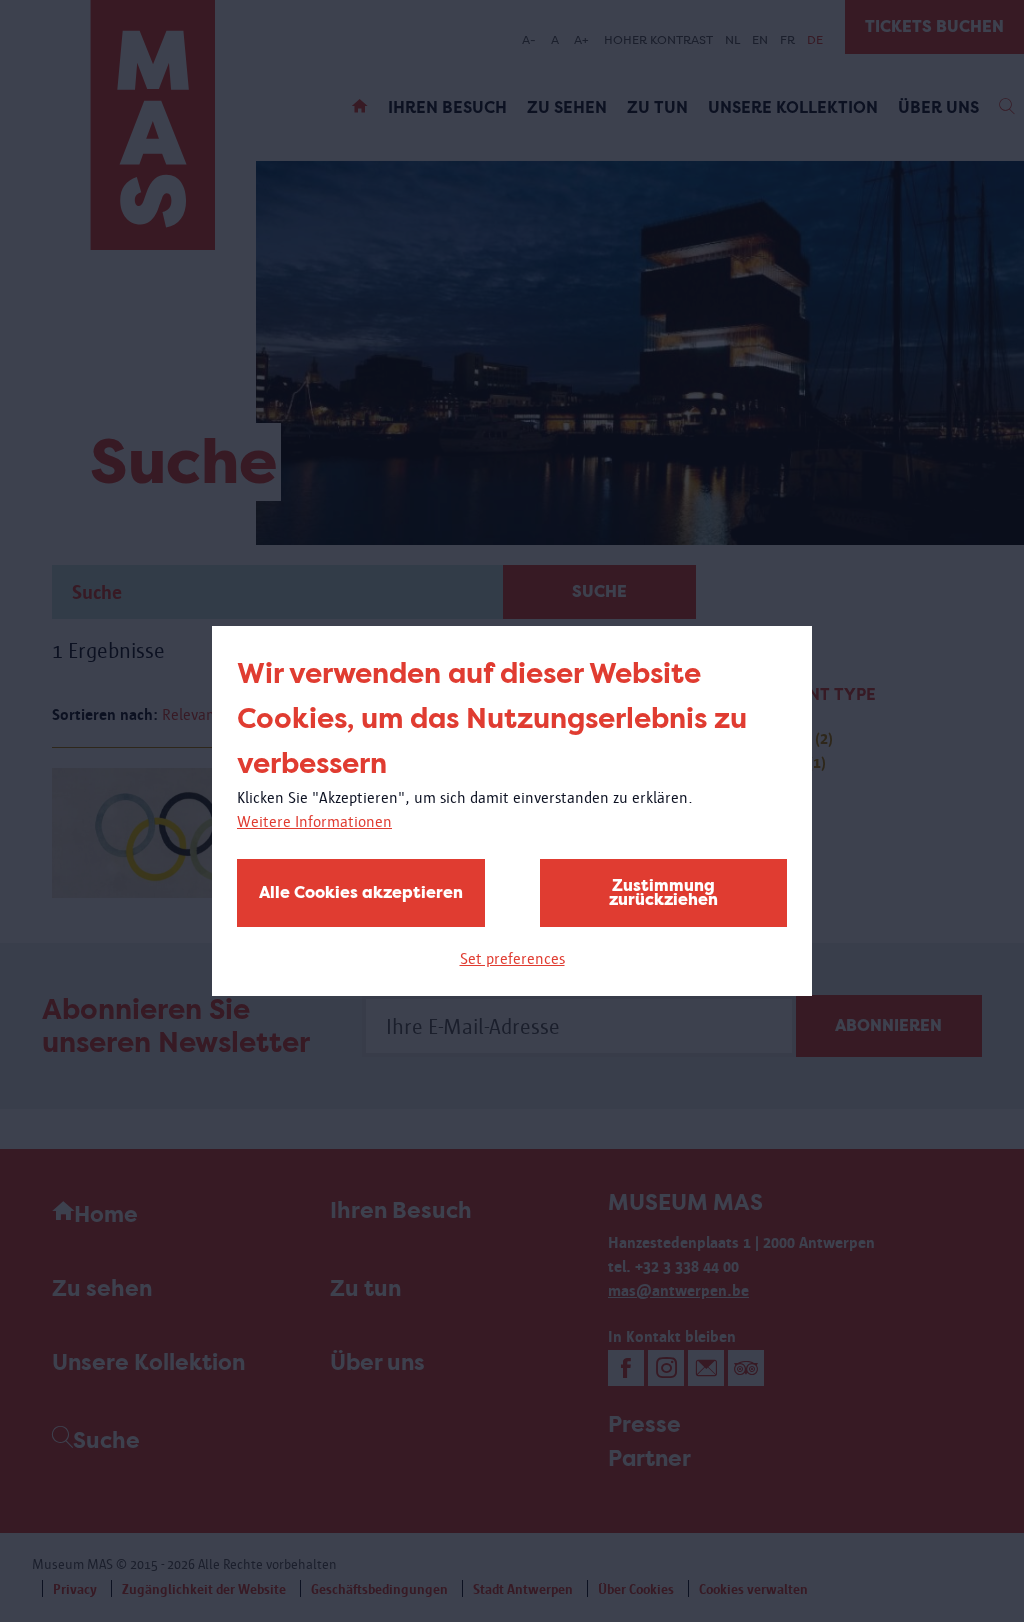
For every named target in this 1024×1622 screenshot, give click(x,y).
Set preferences (512, 958)
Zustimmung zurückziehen (663, 892)
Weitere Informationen (314, 821)
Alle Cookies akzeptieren (361, 892)
